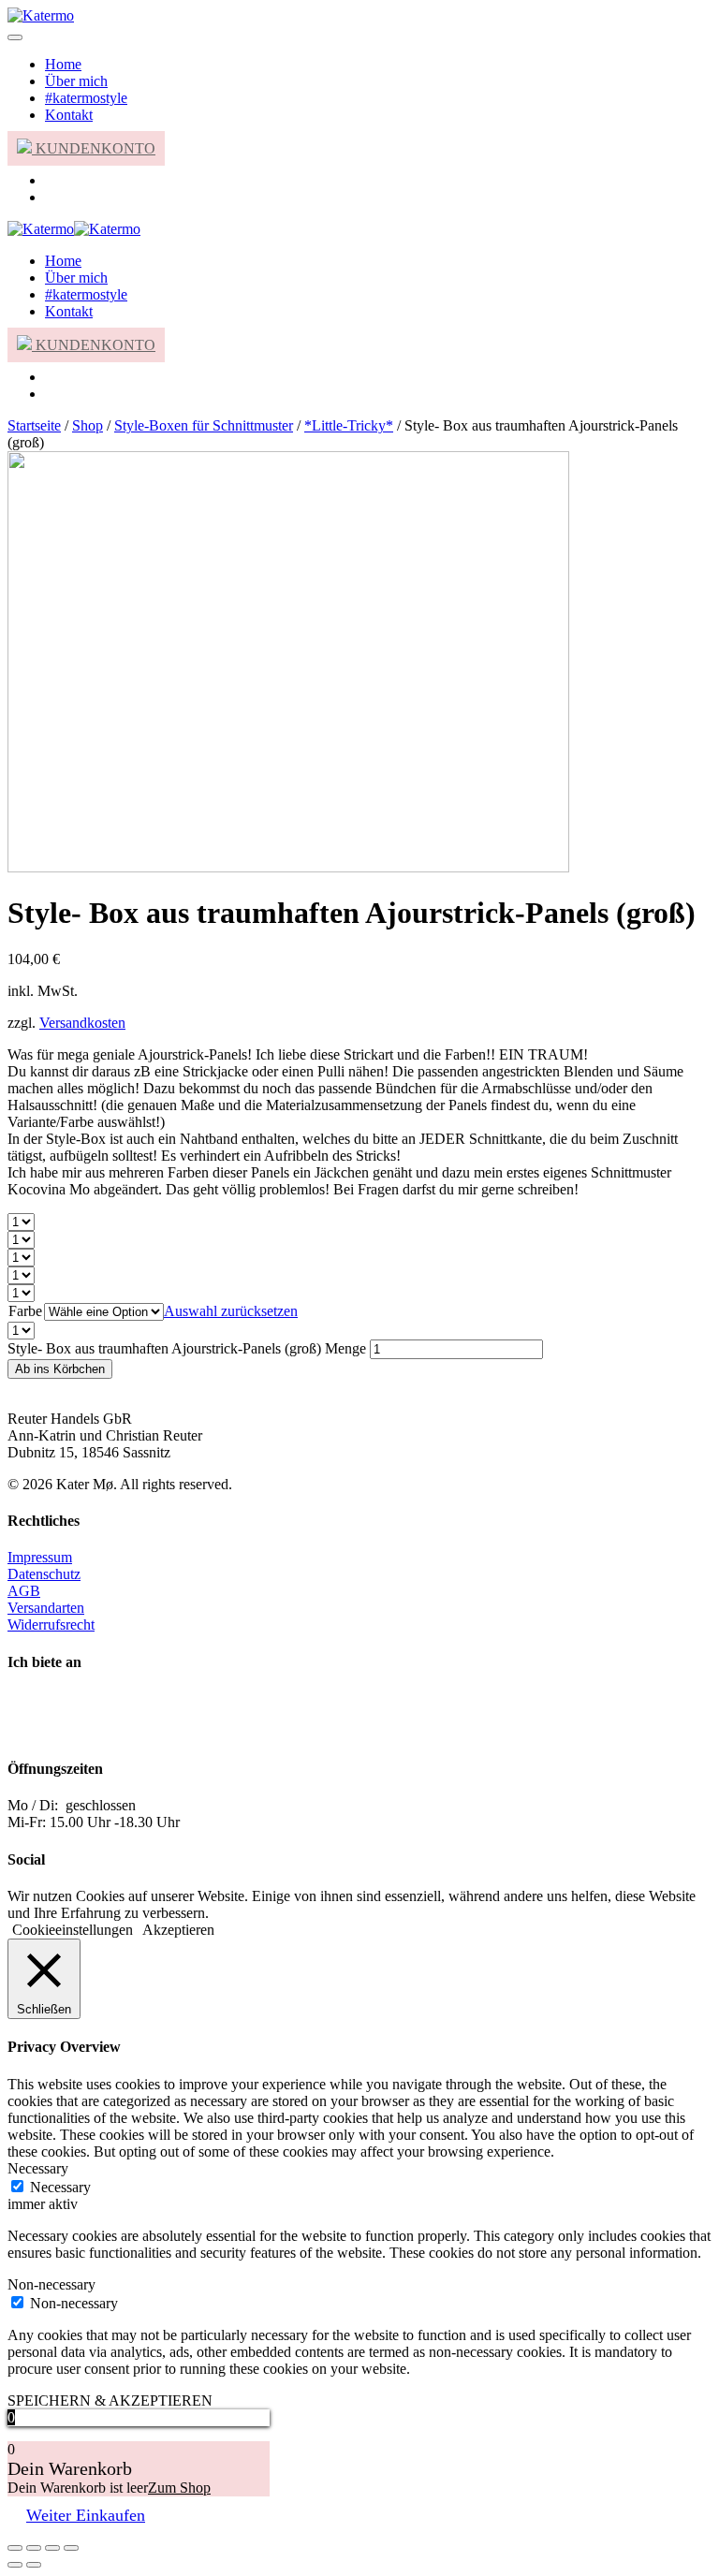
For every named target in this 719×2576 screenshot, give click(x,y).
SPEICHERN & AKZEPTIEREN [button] (110, 2400)
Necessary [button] (38, 2168)
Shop (88, 425)
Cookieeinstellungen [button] (73, 1930)
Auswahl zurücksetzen (231, 1311)
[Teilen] (34, 2548)
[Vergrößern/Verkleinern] (71, 2548)
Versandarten (46, 1608)
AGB (24, 1591)
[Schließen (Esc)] (15, 2548)
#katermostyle (86, 98)
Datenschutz (44, 1574)
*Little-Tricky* (349, 425)
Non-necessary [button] (51, 2284)
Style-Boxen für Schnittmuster (204, 425)
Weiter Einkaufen (86, 2515)
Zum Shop (179, 2488)
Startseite (34, 425)
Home (63, 64)
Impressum (40, 1557)
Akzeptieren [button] (178, 1930)
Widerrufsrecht (51, 1625)
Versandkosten (82, 1023)
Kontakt (69, 115)
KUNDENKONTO (94, 148)
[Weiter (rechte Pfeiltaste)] (34, 2565)
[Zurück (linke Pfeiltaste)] (15, 2565)
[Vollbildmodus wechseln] (52, 2548)
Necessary (60, 2187)
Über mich (76, 81)
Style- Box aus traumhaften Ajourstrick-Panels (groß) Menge (187, 1348)
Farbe (25, 1311)
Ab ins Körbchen (60, 1369)
